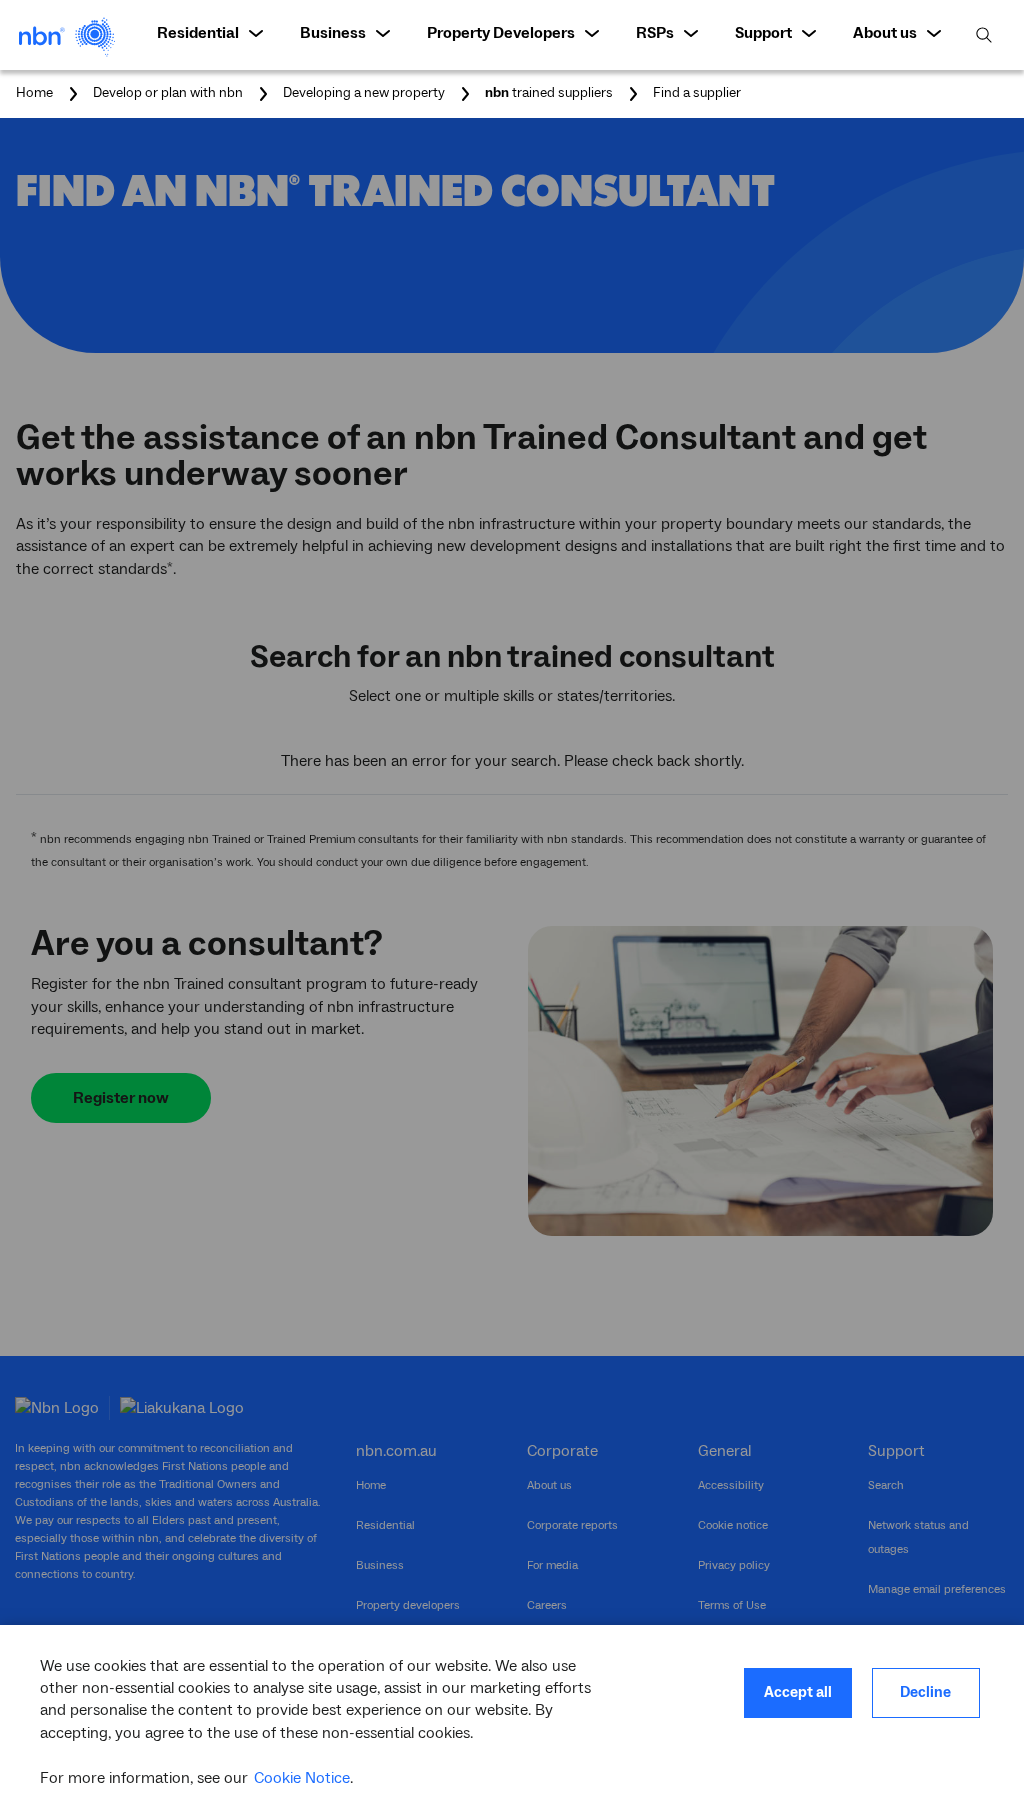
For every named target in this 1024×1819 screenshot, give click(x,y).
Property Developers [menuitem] (501, 33)
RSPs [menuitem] (655, 33)
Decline (925, 1692)
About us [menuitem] (885, 33)
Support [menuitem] (763, 33)
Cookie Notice (302, 1778)
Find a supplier (697, 94)
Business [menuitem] (333, 33)
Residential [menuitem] (198, 33)
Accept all (798, 1692)
